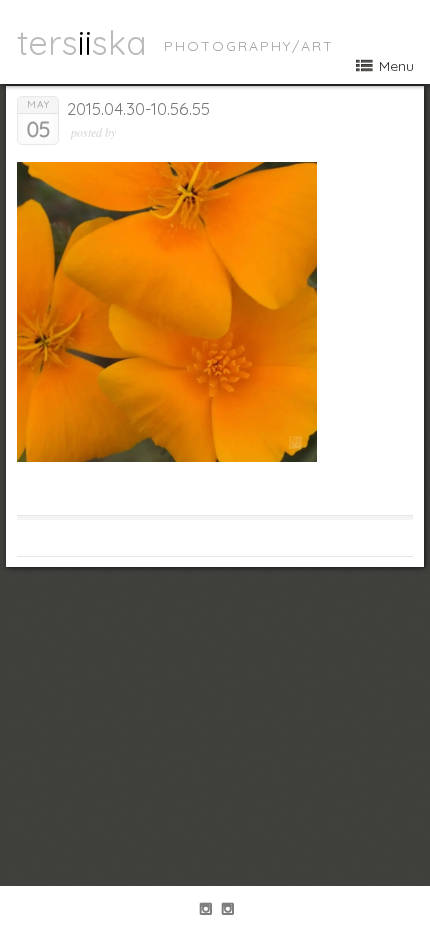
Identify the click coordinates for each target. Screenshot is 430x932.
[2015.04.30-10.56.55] (167, 457)
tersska (82, 42)
